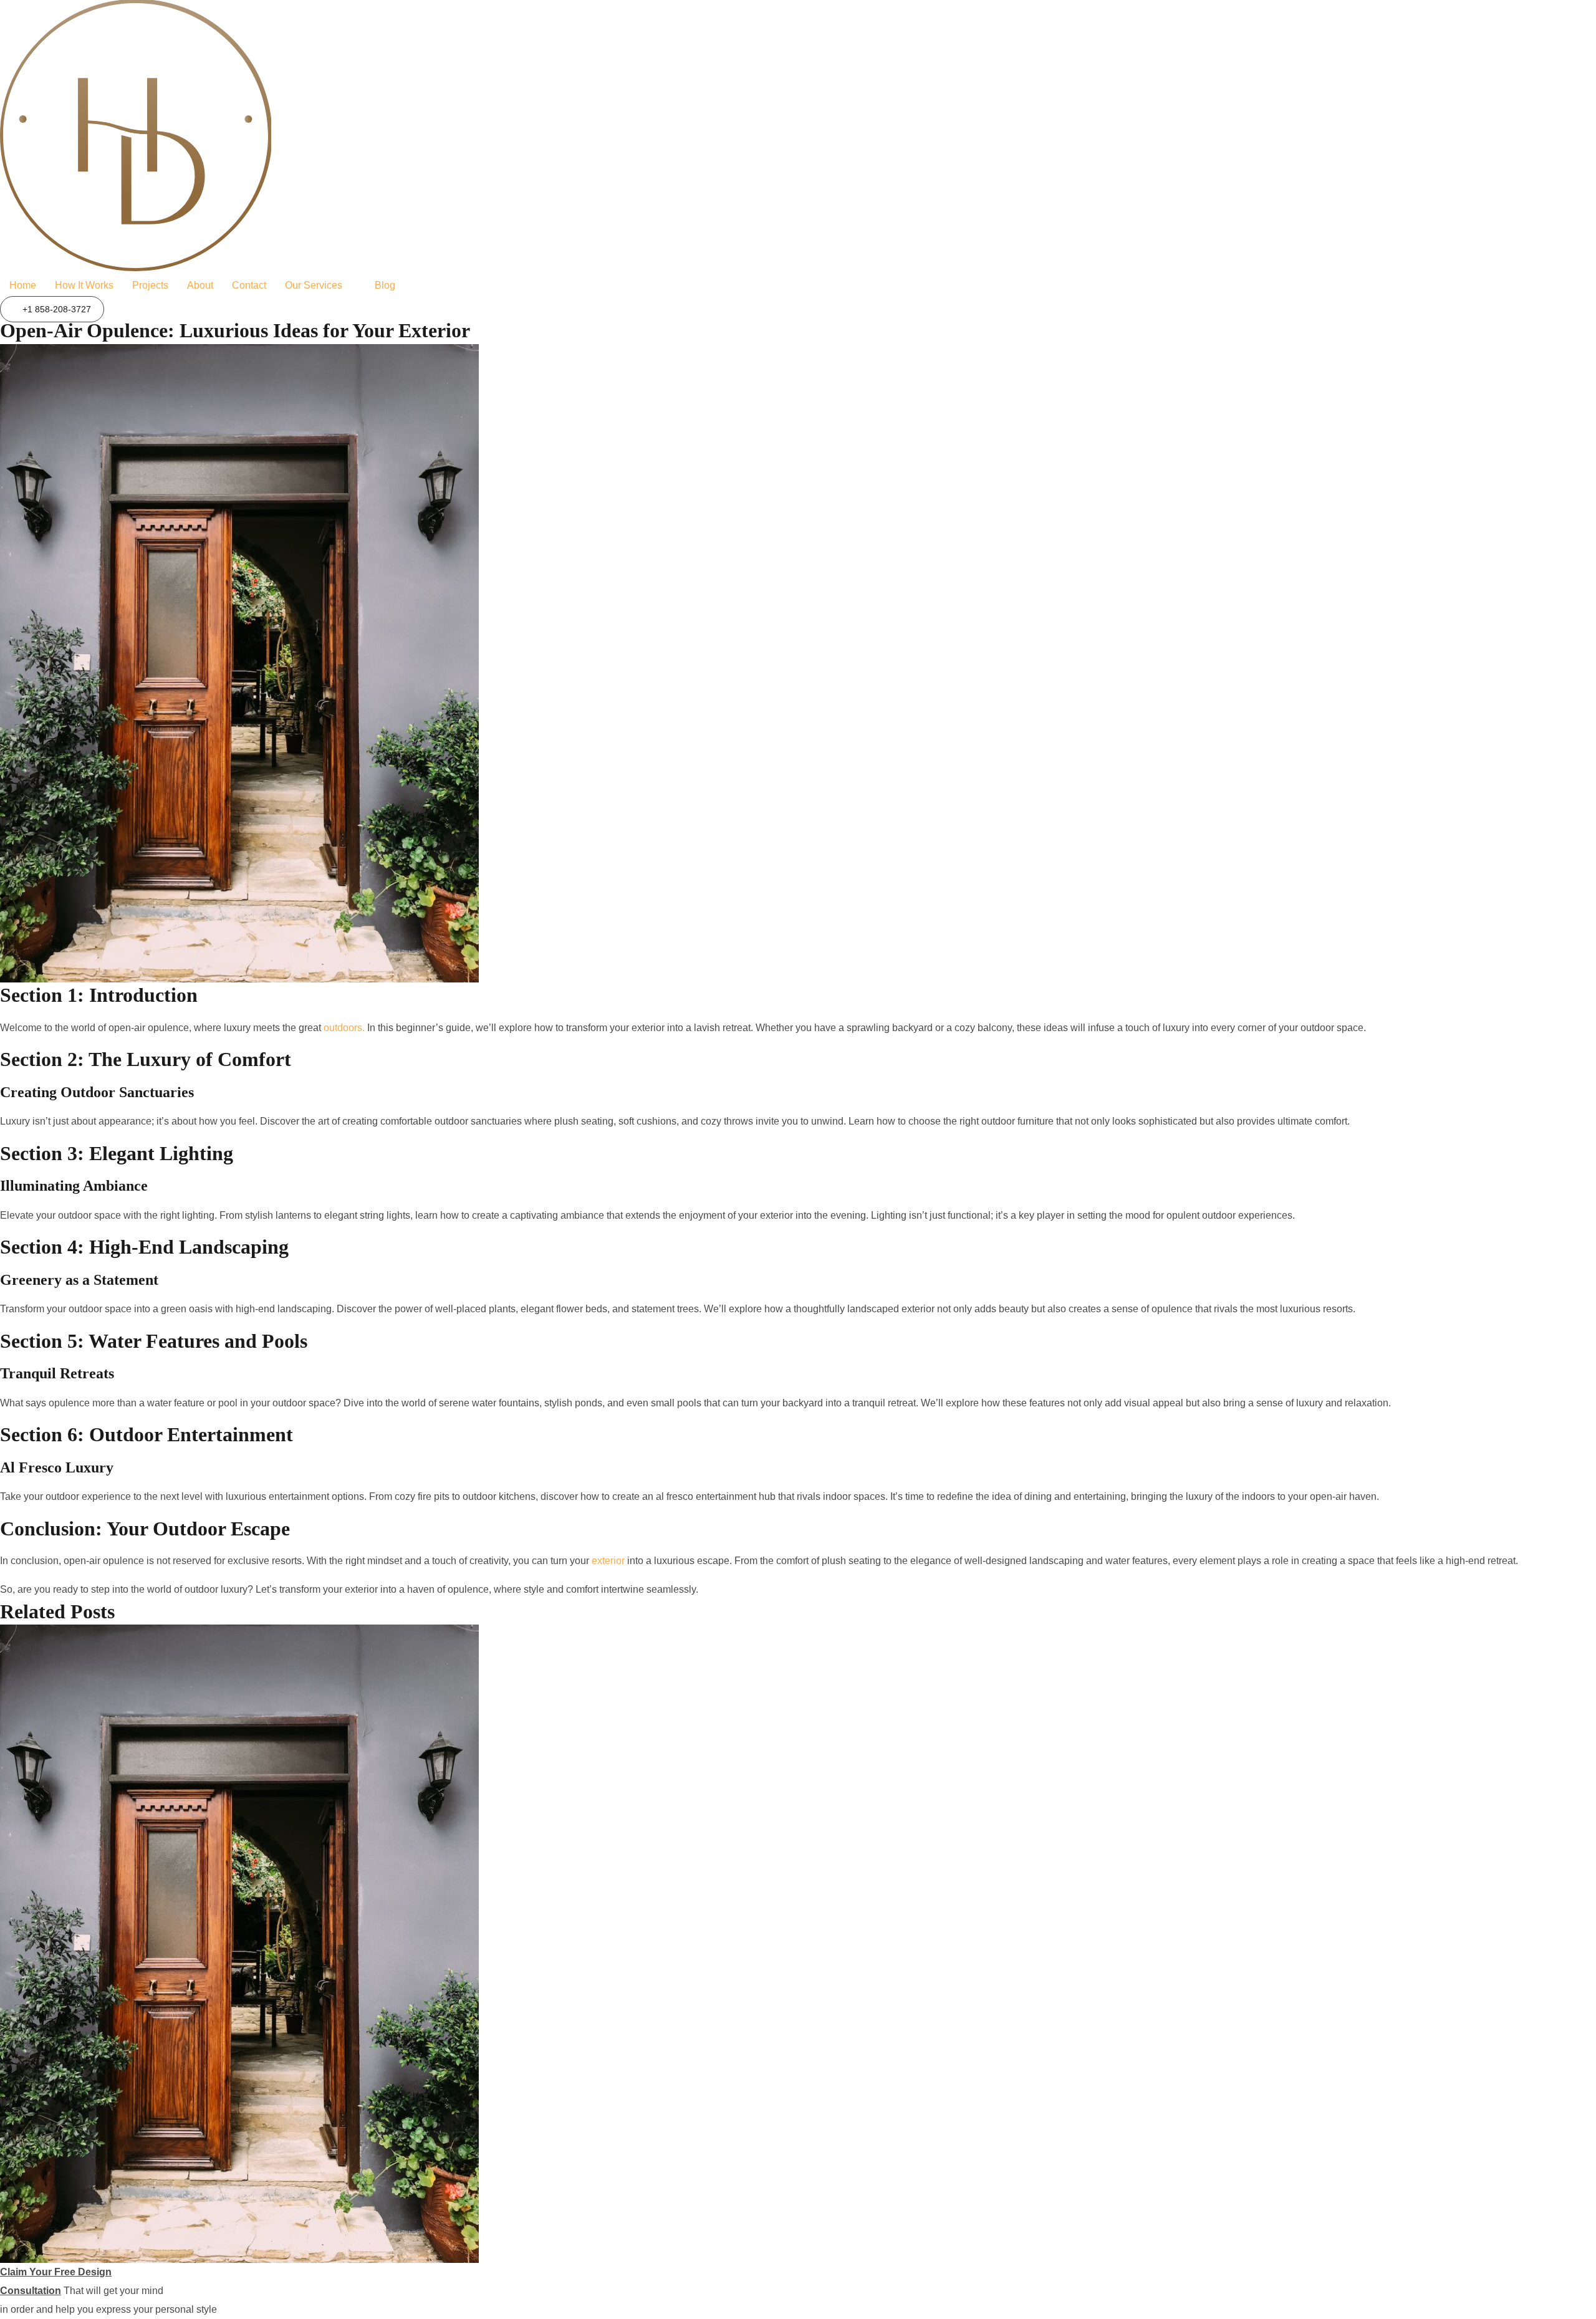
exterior (607, 1561)
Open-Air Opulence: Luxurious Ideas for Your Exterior (235, 330)
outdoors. (344, 1028)
